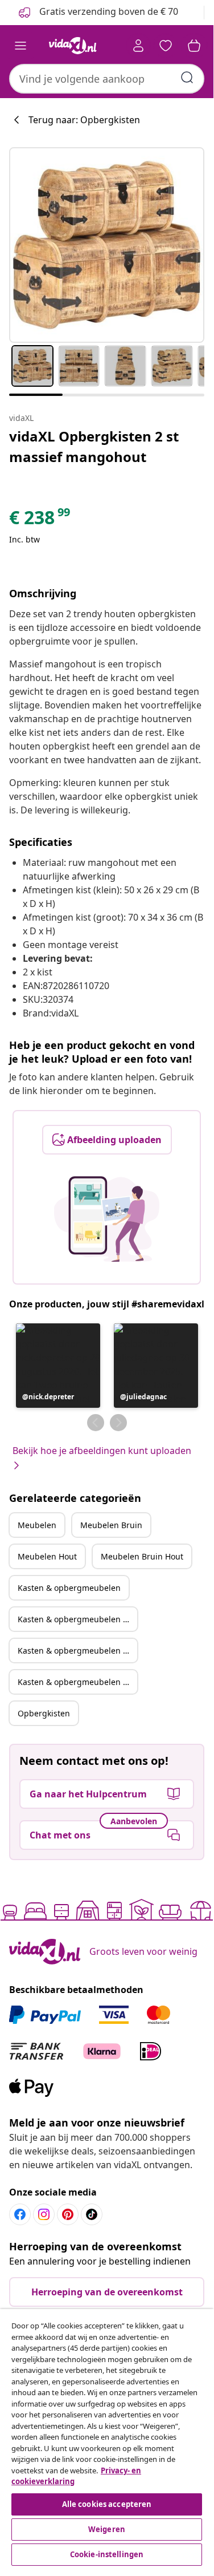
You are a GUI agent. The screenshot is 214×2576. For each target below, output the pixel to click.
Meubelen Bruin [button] (111, 1525)
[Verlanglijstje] (166, 46)
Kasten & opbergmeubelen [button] (69, 1588)
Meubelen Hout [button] (47, 1556)
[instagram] (44, 2214)
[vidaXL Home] (73, 46)
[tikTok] (92, 2214)
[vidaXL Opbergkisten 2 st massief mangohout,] (107, 245)
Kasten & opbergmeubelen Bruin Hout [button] (77, 1682)
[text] (40, 520)
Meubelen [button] (37, 1525)
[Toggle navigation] (20, 46)
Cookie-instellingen (107, 2554)
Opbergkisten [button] (44, 1713)
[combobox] (107, 79)
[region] (107, 2439)
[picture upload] (107, 1219)
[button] (58, 1366)
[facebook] (20, 2214)
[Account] (138, 46)
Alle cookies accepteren (107, 2504)
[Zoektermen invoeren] (187, 78)
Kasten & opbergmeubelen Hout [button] (77, 1650)
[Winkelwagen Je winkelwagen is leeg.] (194, 46)
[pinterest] (68, 2214)
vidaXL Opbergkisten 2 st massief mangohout (94, 446)
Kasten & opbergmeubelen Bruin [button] (77, 1619)
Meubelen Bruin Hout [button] (142, 1556)
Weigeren (107, 2529)
